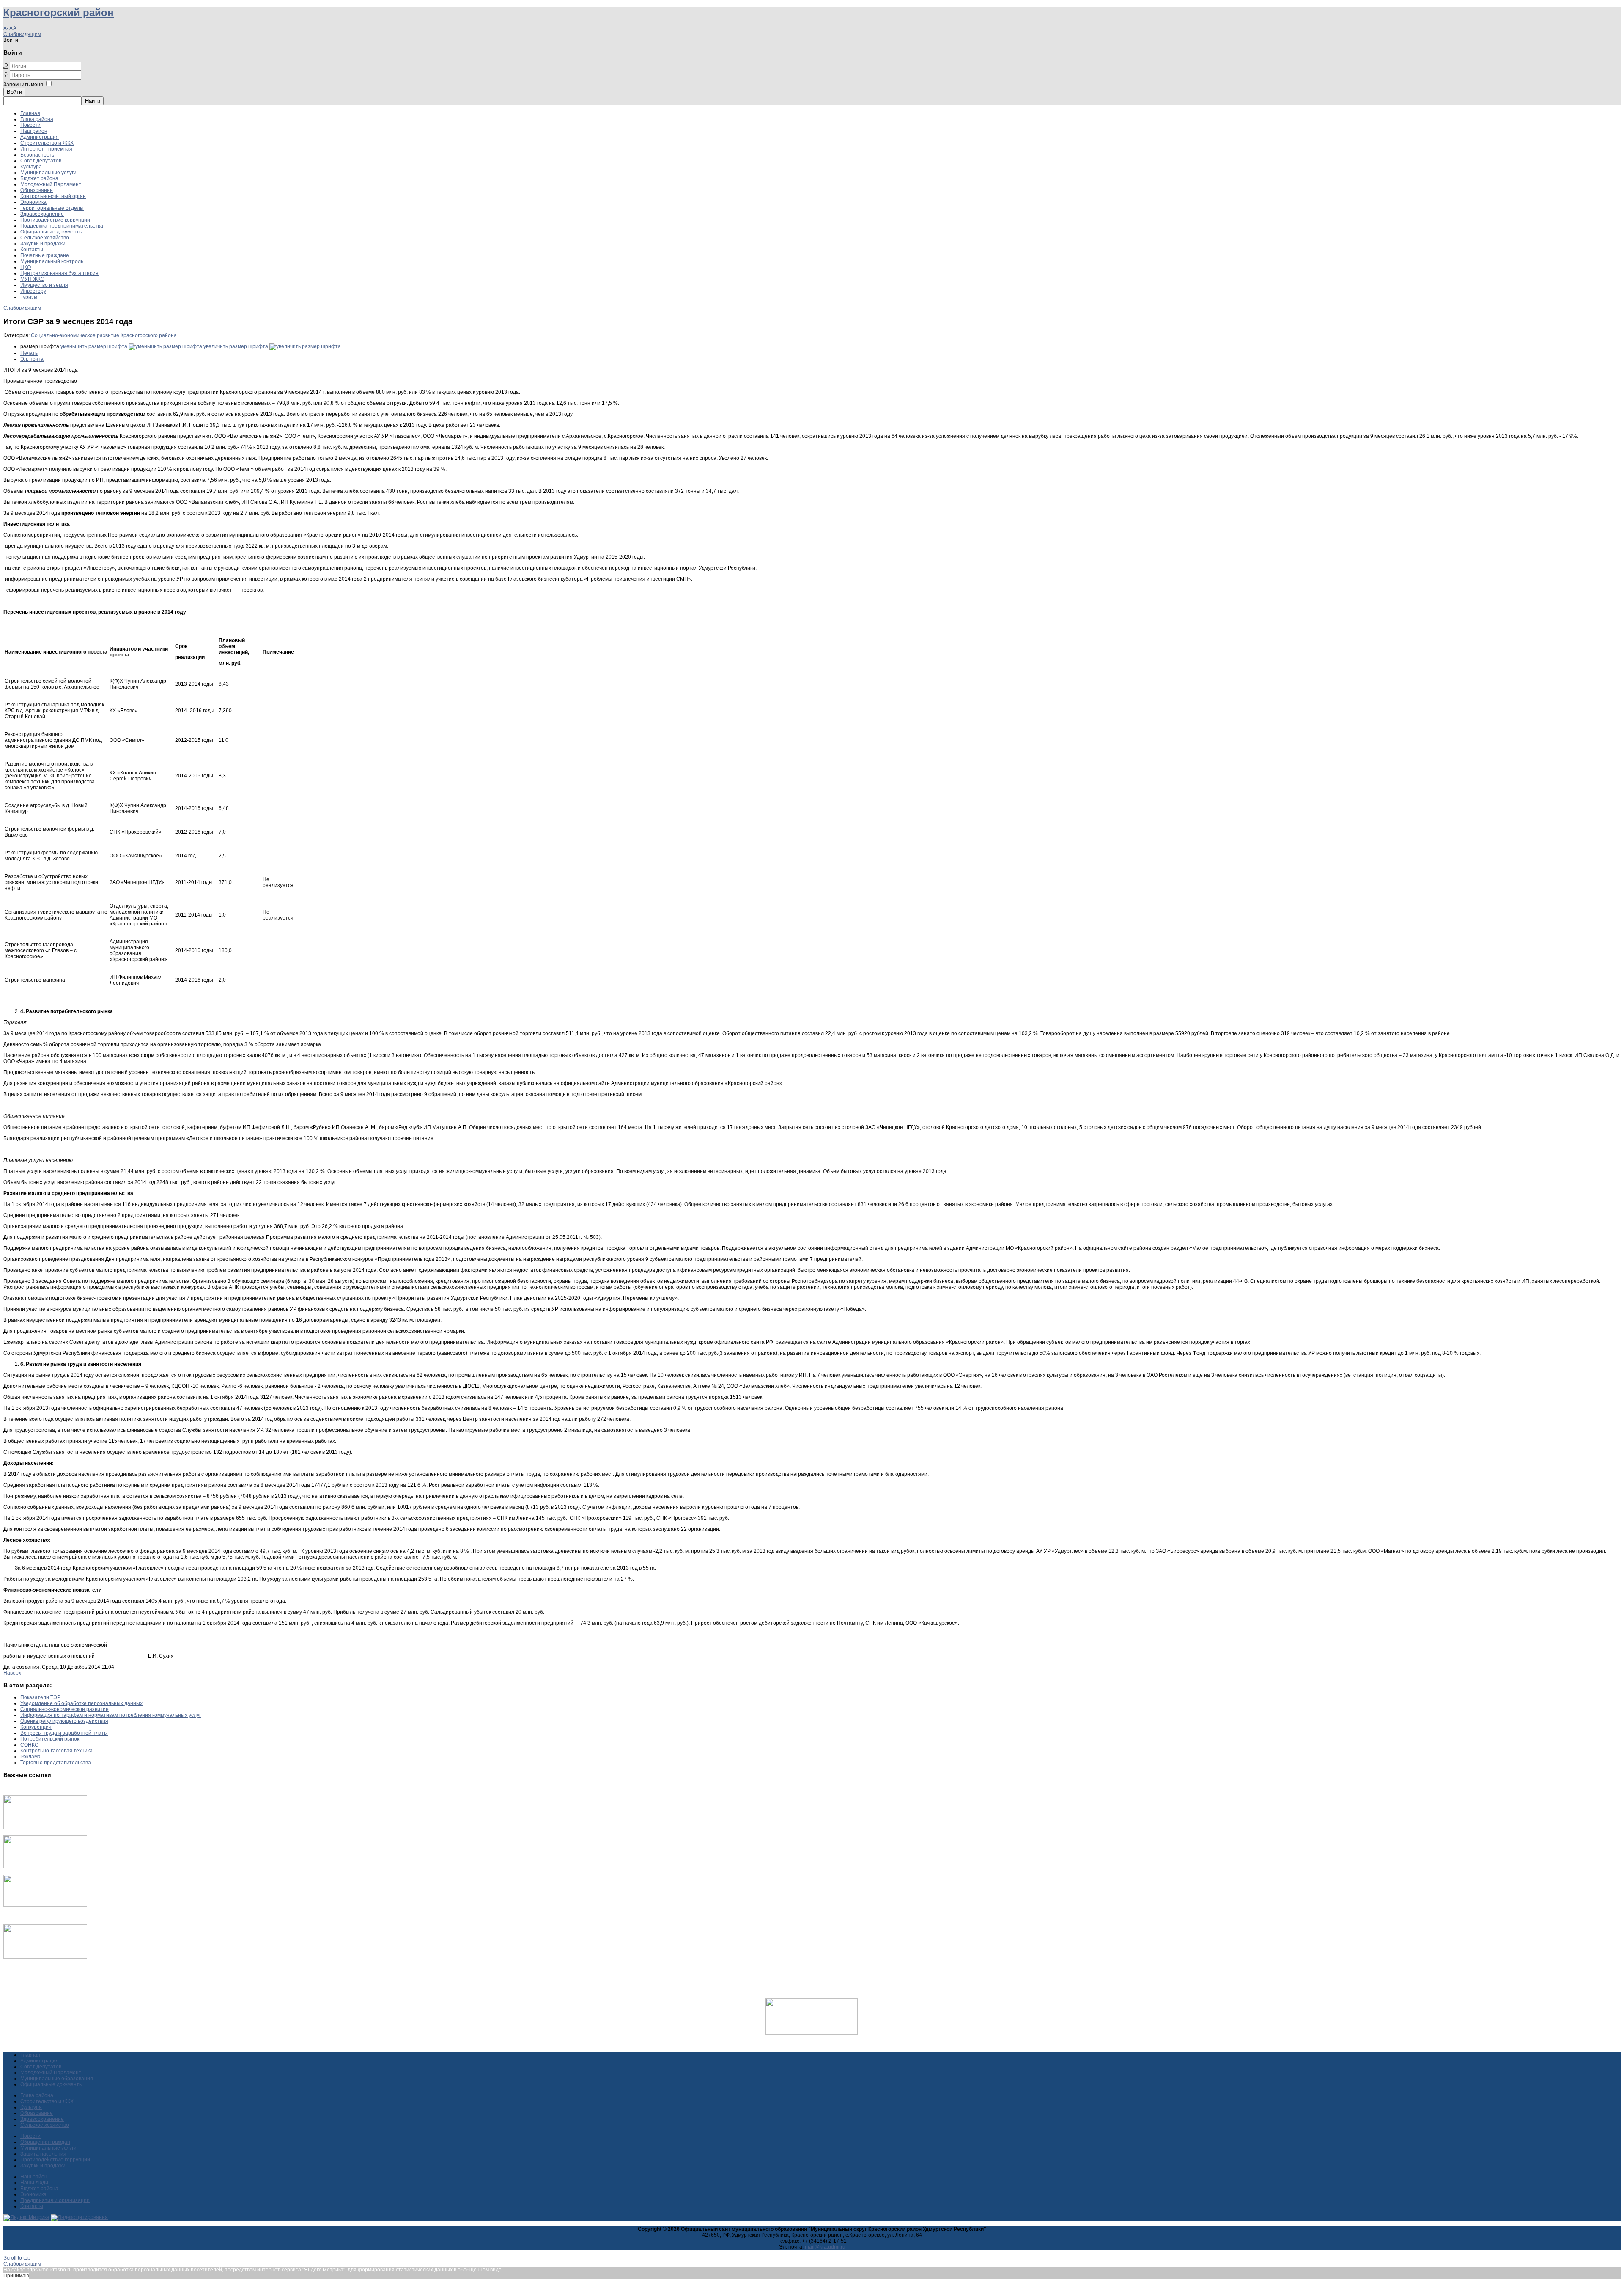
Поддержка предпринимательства (62, 226)
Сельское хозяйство (45, 238)
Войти (14, 92)
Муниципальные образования (57, 2079)
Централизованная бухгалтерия (59, 273)
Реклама (30, 1757)
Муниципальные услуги (48, 173)
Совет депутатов (41, 161)
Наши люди (34, 2183)
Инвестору (33, 291)
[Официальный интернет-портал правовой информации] (811, 2044)
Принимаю (16, 2276)
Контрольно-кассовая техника (56, 1751)
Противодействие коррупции (55, 220)
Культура (31, 167)
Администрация (40, 137)
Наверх (12, 1673)
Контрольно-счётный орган (53, 196)
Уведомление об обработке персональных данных (81, 1703)
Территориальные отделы (52, 208)
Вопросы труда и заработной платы (64, 1733)
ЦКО (26, 267)
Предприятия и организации (55, 2200)
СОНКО (29, 1745)
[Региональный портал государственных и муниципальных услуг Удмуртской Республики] (45, 1867)
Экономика (33, 202)
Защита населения (43, 2154)
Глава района (37, 119)
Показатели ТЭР (40, 1697)
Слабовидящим (22, 34)
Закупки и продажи (43, 244)
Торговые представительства (56, 1763)
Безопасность (37, 155)
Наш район (34, 131)
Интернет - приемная (46, 149)
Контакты (32, 250)
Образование (37, 190)
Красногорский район (59, 12)
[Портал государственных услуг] (45, 1827)
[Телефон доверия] (45, 1957)
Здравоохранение (42, 214)
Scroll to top (17, 2258)
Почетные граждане (45, 255)
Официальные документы (52, 232)
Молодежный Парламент (51, 184)
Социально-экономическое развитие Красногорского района (104, 335)
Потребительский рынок (50, 1739)
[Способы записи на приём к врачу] (45, 1905)
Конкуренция (36, 1727)
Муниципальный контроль (52, 261)
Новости (30, 125)
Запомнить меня (23, 85)
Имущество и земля (44, 285)
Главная (30, 113)
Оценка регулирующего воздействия (64, 1721)
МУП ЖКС (32, 279)
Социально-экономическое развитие (64, 1709)
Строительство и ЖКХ (47, 143)
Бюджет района (39, 178)
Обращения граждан (45, 2142)
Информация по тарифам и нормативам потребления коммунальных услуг (111, 1715)
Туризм (29, 297)
